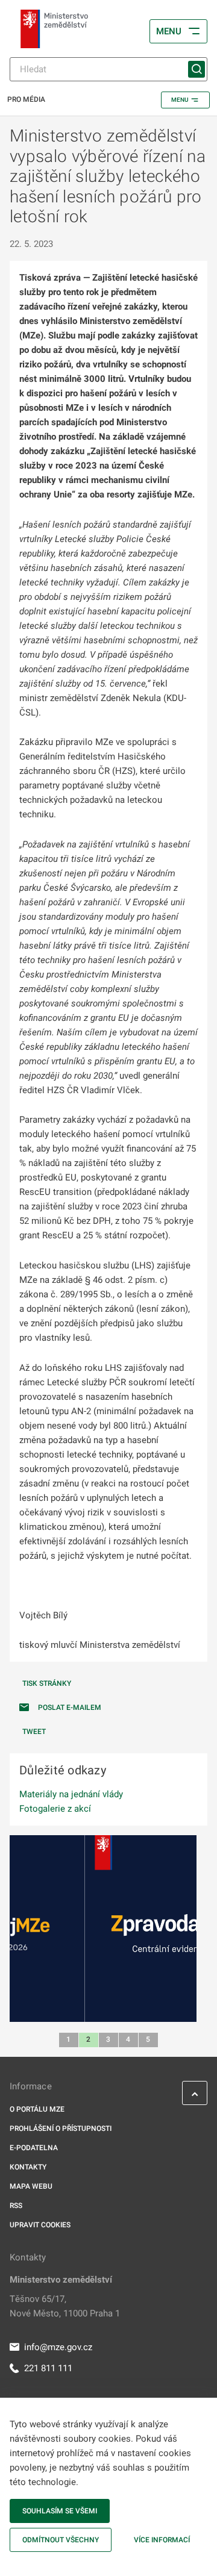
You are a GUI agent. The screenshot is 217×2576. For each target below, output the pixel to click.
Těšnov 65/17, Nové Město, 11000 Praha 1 (65, 2306)
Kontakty (28, 2167)
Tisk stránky (47, 1683)
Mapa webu (31, 2186)
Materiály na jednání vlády (71, 1794)
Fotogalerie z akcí (55, 1809)
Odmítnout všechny (61, 2540)
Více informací (162, 2540)
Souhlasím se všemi (60, 2511)
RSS (16, 2206)
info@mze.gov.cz (58, 2347)
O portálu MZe (37, 2109)
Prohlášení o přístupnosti (61, 2128)
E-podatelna (34, 2148)
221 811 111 (48, 2368)
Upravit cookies (40, 2225)
